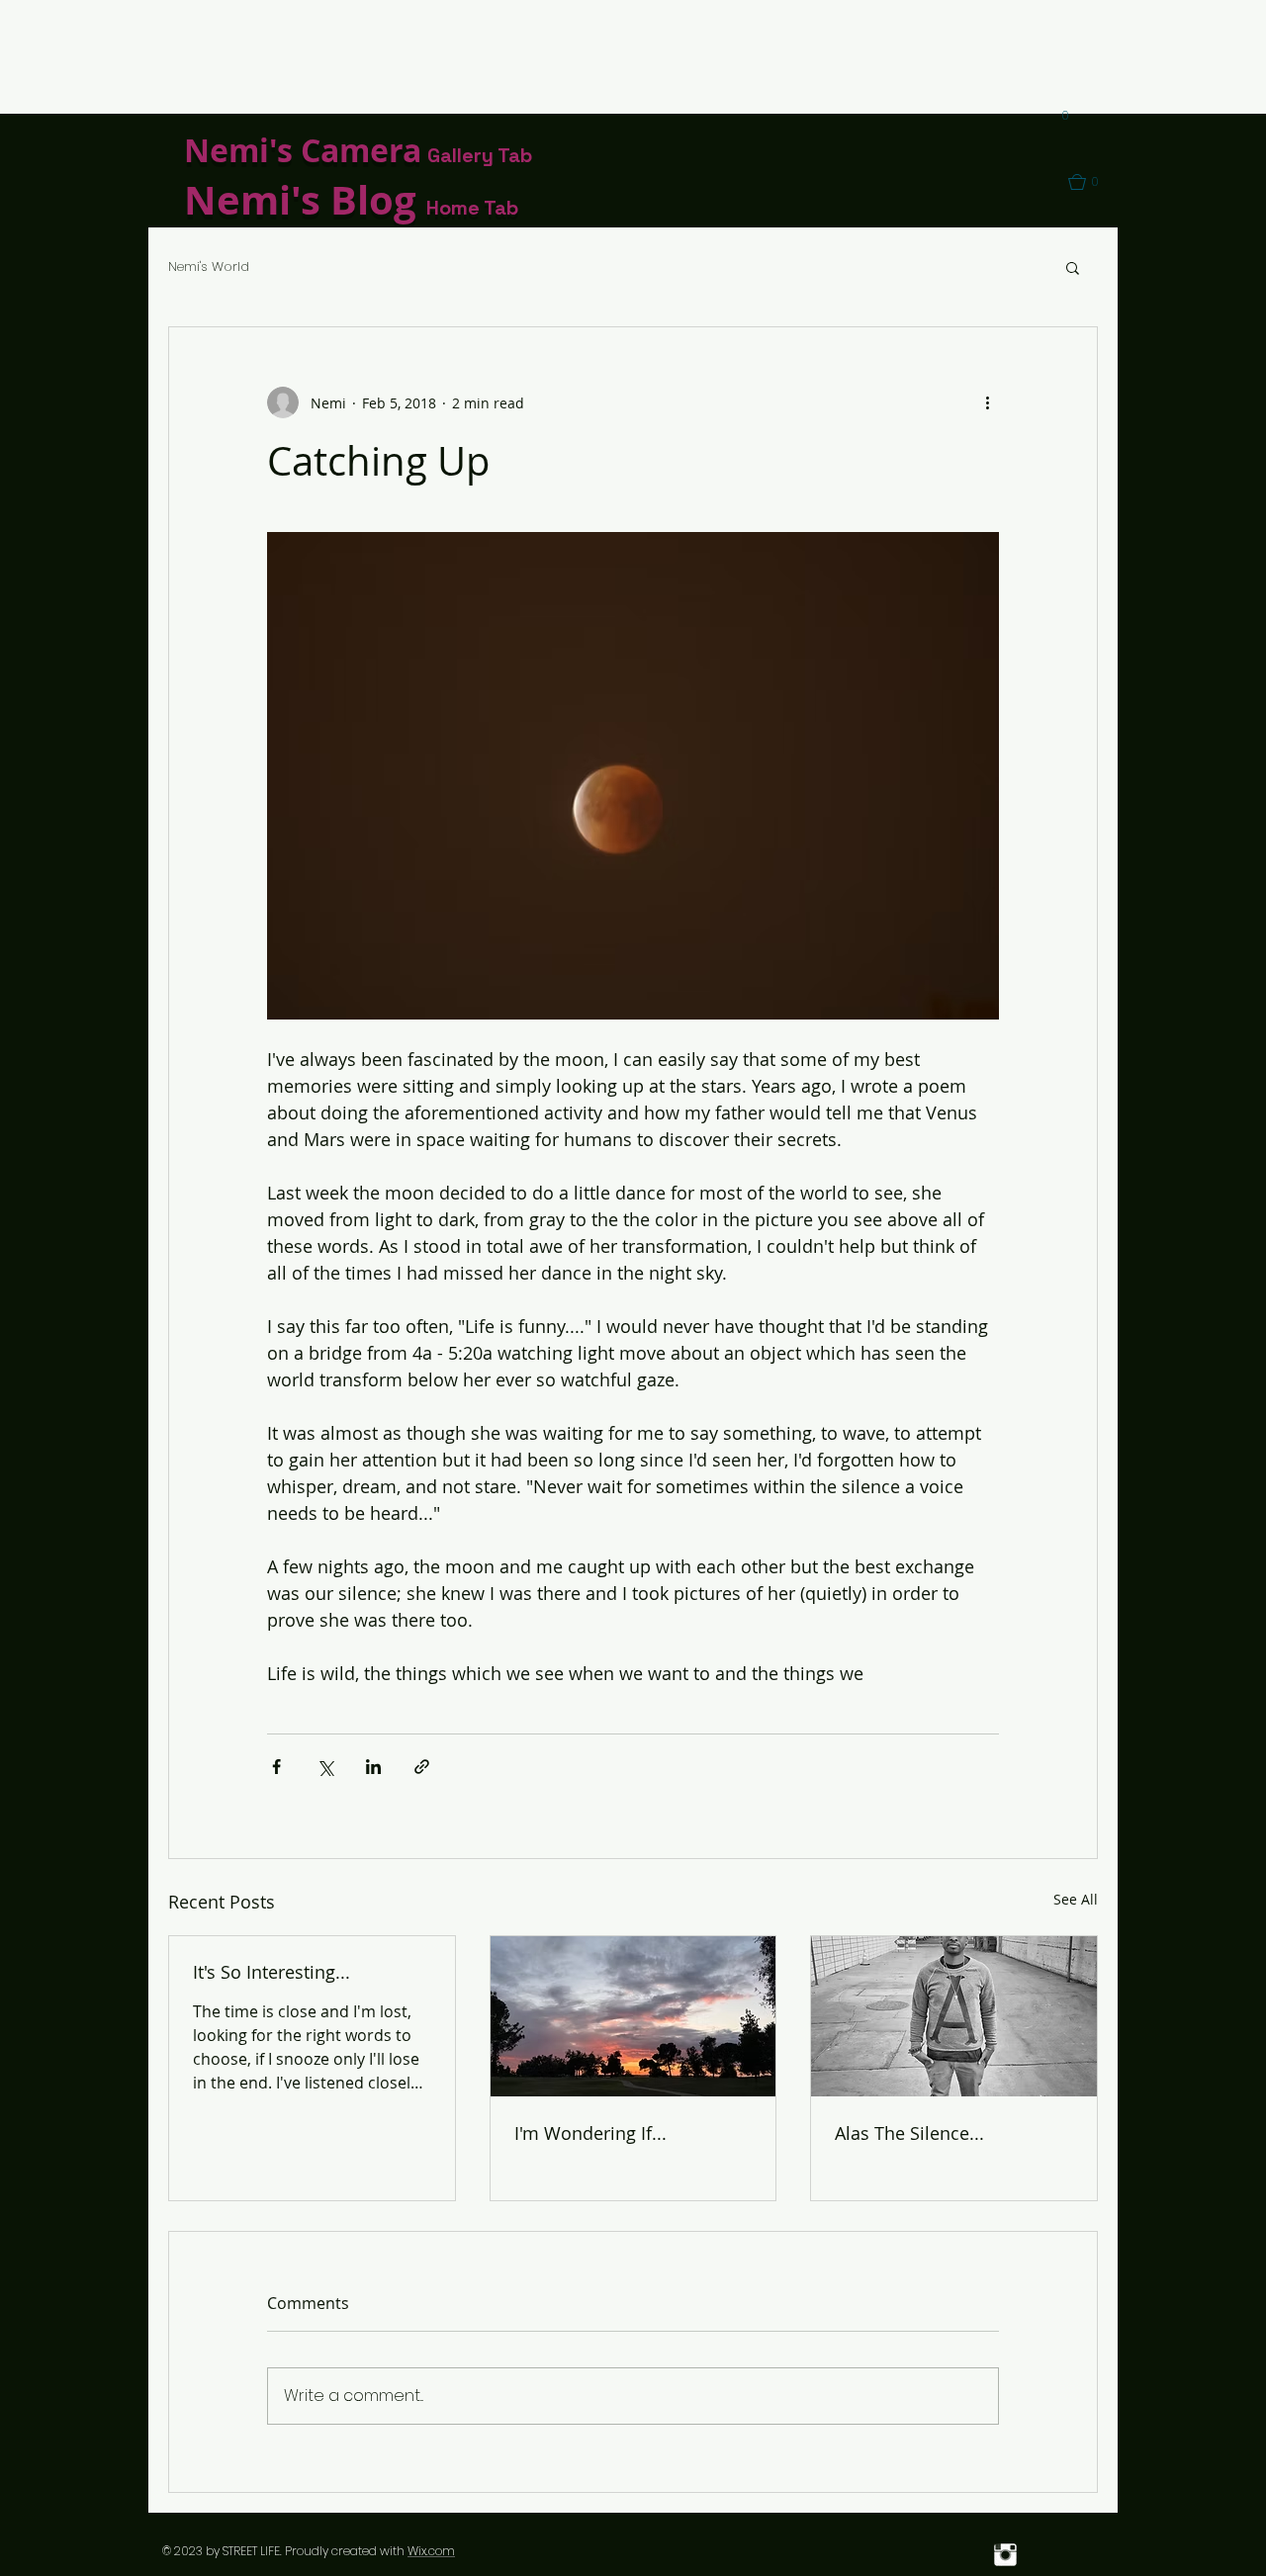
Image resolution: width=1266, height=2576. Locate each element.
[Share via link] (422, 1767)
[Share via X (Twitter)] (325, 1767)
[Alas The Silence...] (954, 2016)
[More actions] (987, 402)
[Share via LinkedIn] (373, 1767)
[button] (1059, 116)
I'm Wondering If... (590, 2133)
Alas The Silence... (909, 2133)
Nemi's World (209, 267)
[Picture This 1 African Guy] (1005, 2555)
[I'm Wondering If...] (633, 2016)
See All (1076, 1899)
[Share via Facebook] (276, 1767)
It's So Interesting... (271, 1972)
